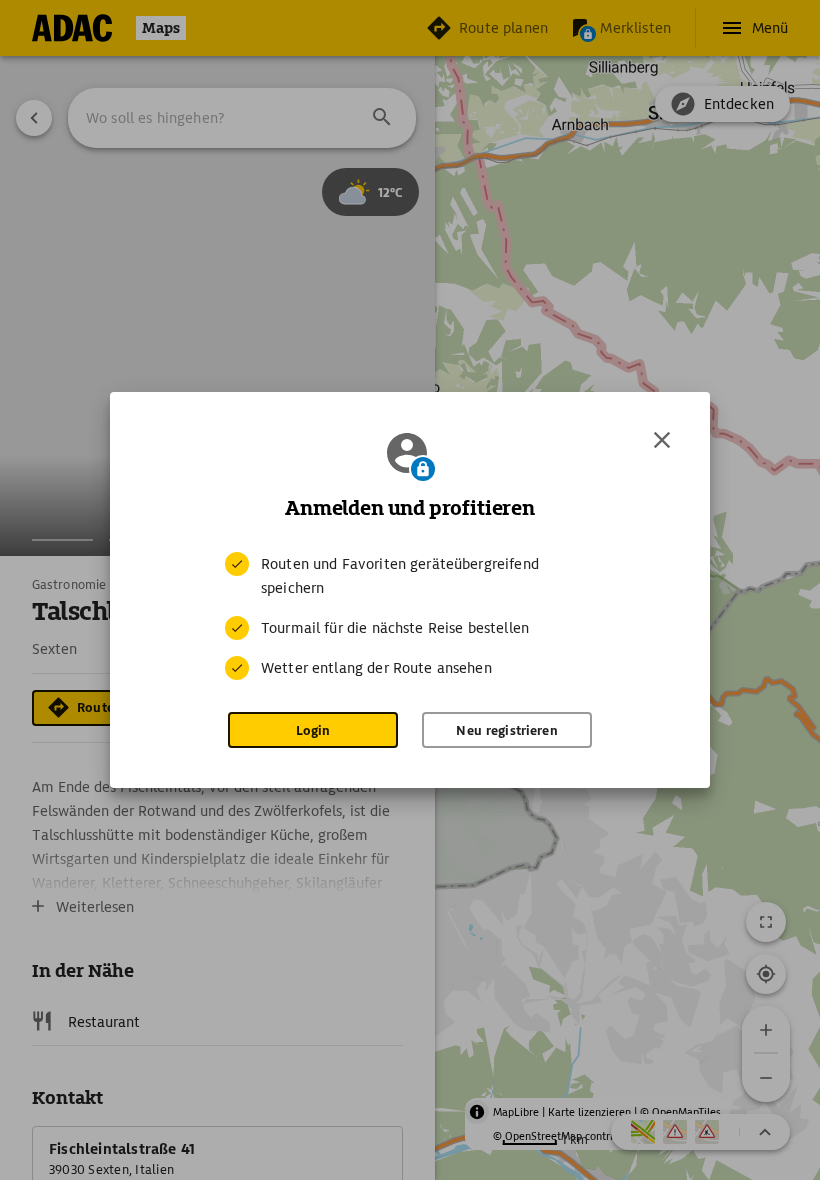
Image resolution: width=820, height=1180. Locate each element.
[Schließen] (662, 440)
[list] (410, 616)
